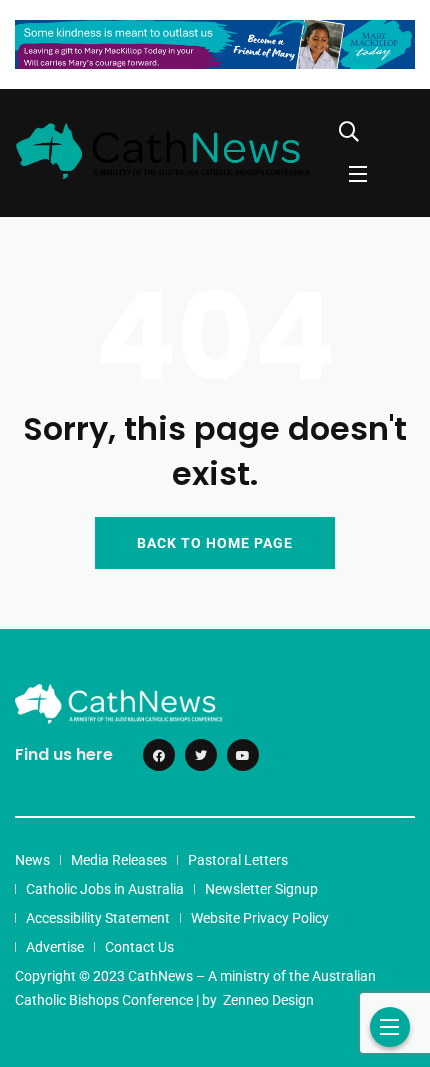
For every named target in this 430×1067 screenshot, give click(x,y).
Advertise (55, 947)
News (32, 860)
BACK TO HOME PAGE (215, 543)
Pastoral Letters (238, 860)
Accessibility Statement (98, 918)
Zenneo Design (268, 1000)
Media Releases (119, 860)
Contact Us (139, 947)
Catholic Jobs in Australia (105, 889)
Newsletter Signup (261, 889)
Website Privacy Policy (260, 918)
